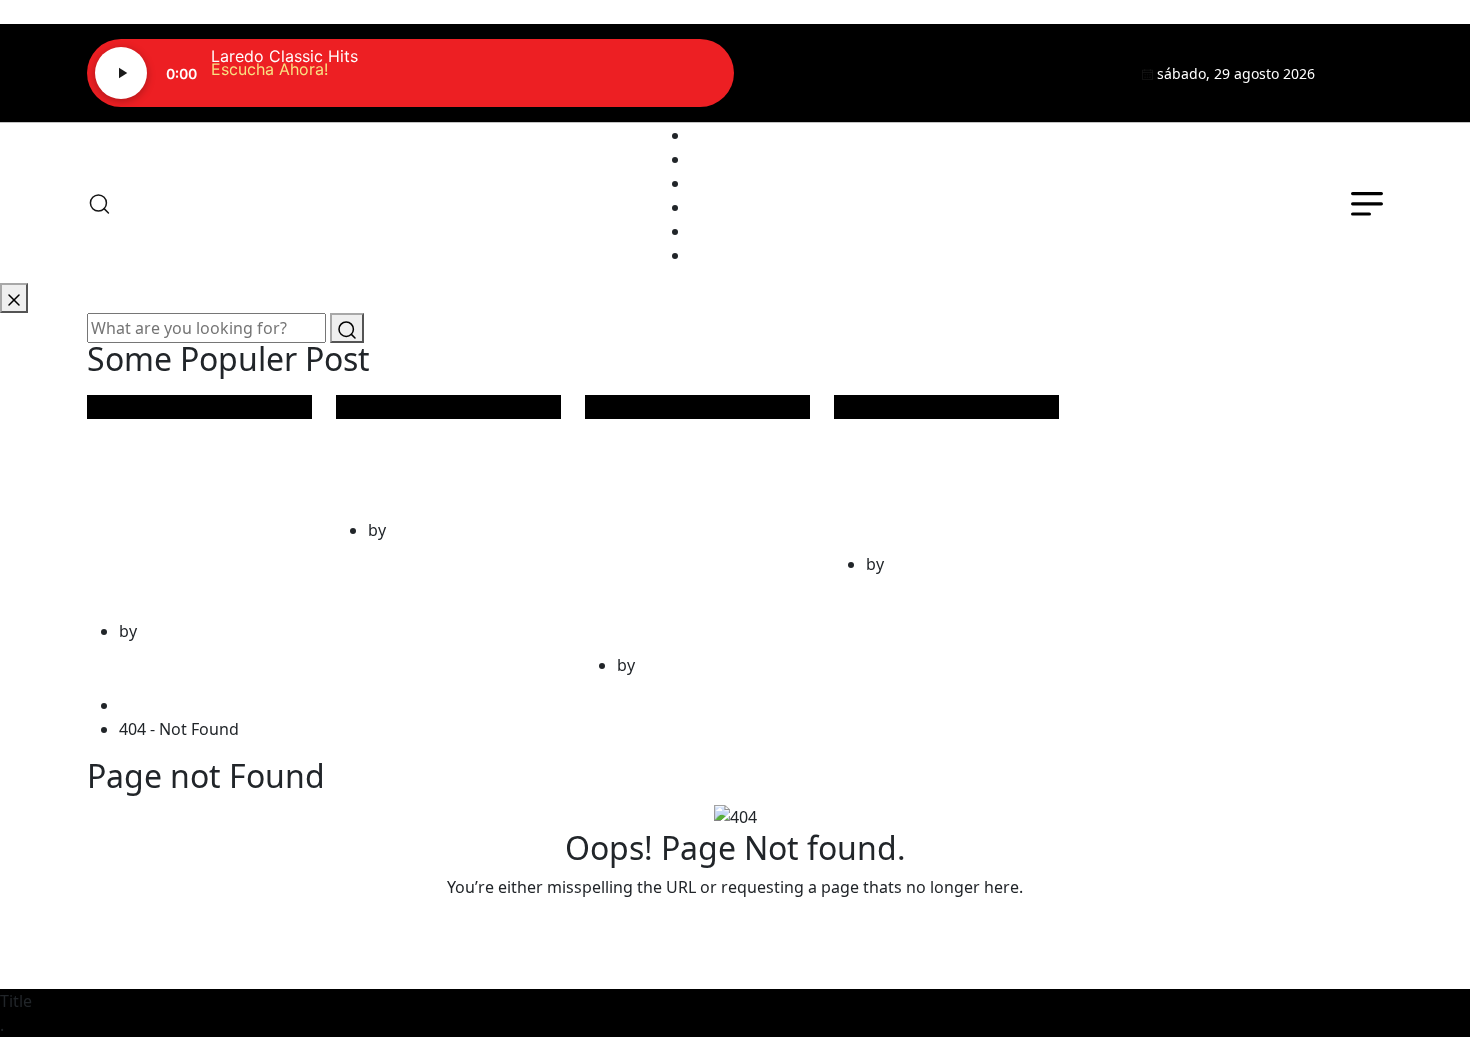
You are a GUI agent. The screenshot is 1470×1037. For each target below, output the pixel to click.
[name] (1361, 73)
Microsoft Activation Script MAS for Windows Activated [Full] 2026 (690, 520)
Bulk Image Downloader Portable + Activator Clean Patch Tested (186, 503)
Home (146, 705)
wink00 (168, 631)
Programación (744, 183)
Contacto (724, 231)
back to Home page (735, 927)
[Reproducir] (121, 73)
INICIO (715, 135)
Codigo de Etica (748, 255)
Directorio (728, 207)
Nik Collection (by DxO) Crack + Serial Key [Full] (946, 469)
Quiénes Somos (749, 159)
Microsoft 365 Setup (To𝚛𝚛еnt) (442, 452)
